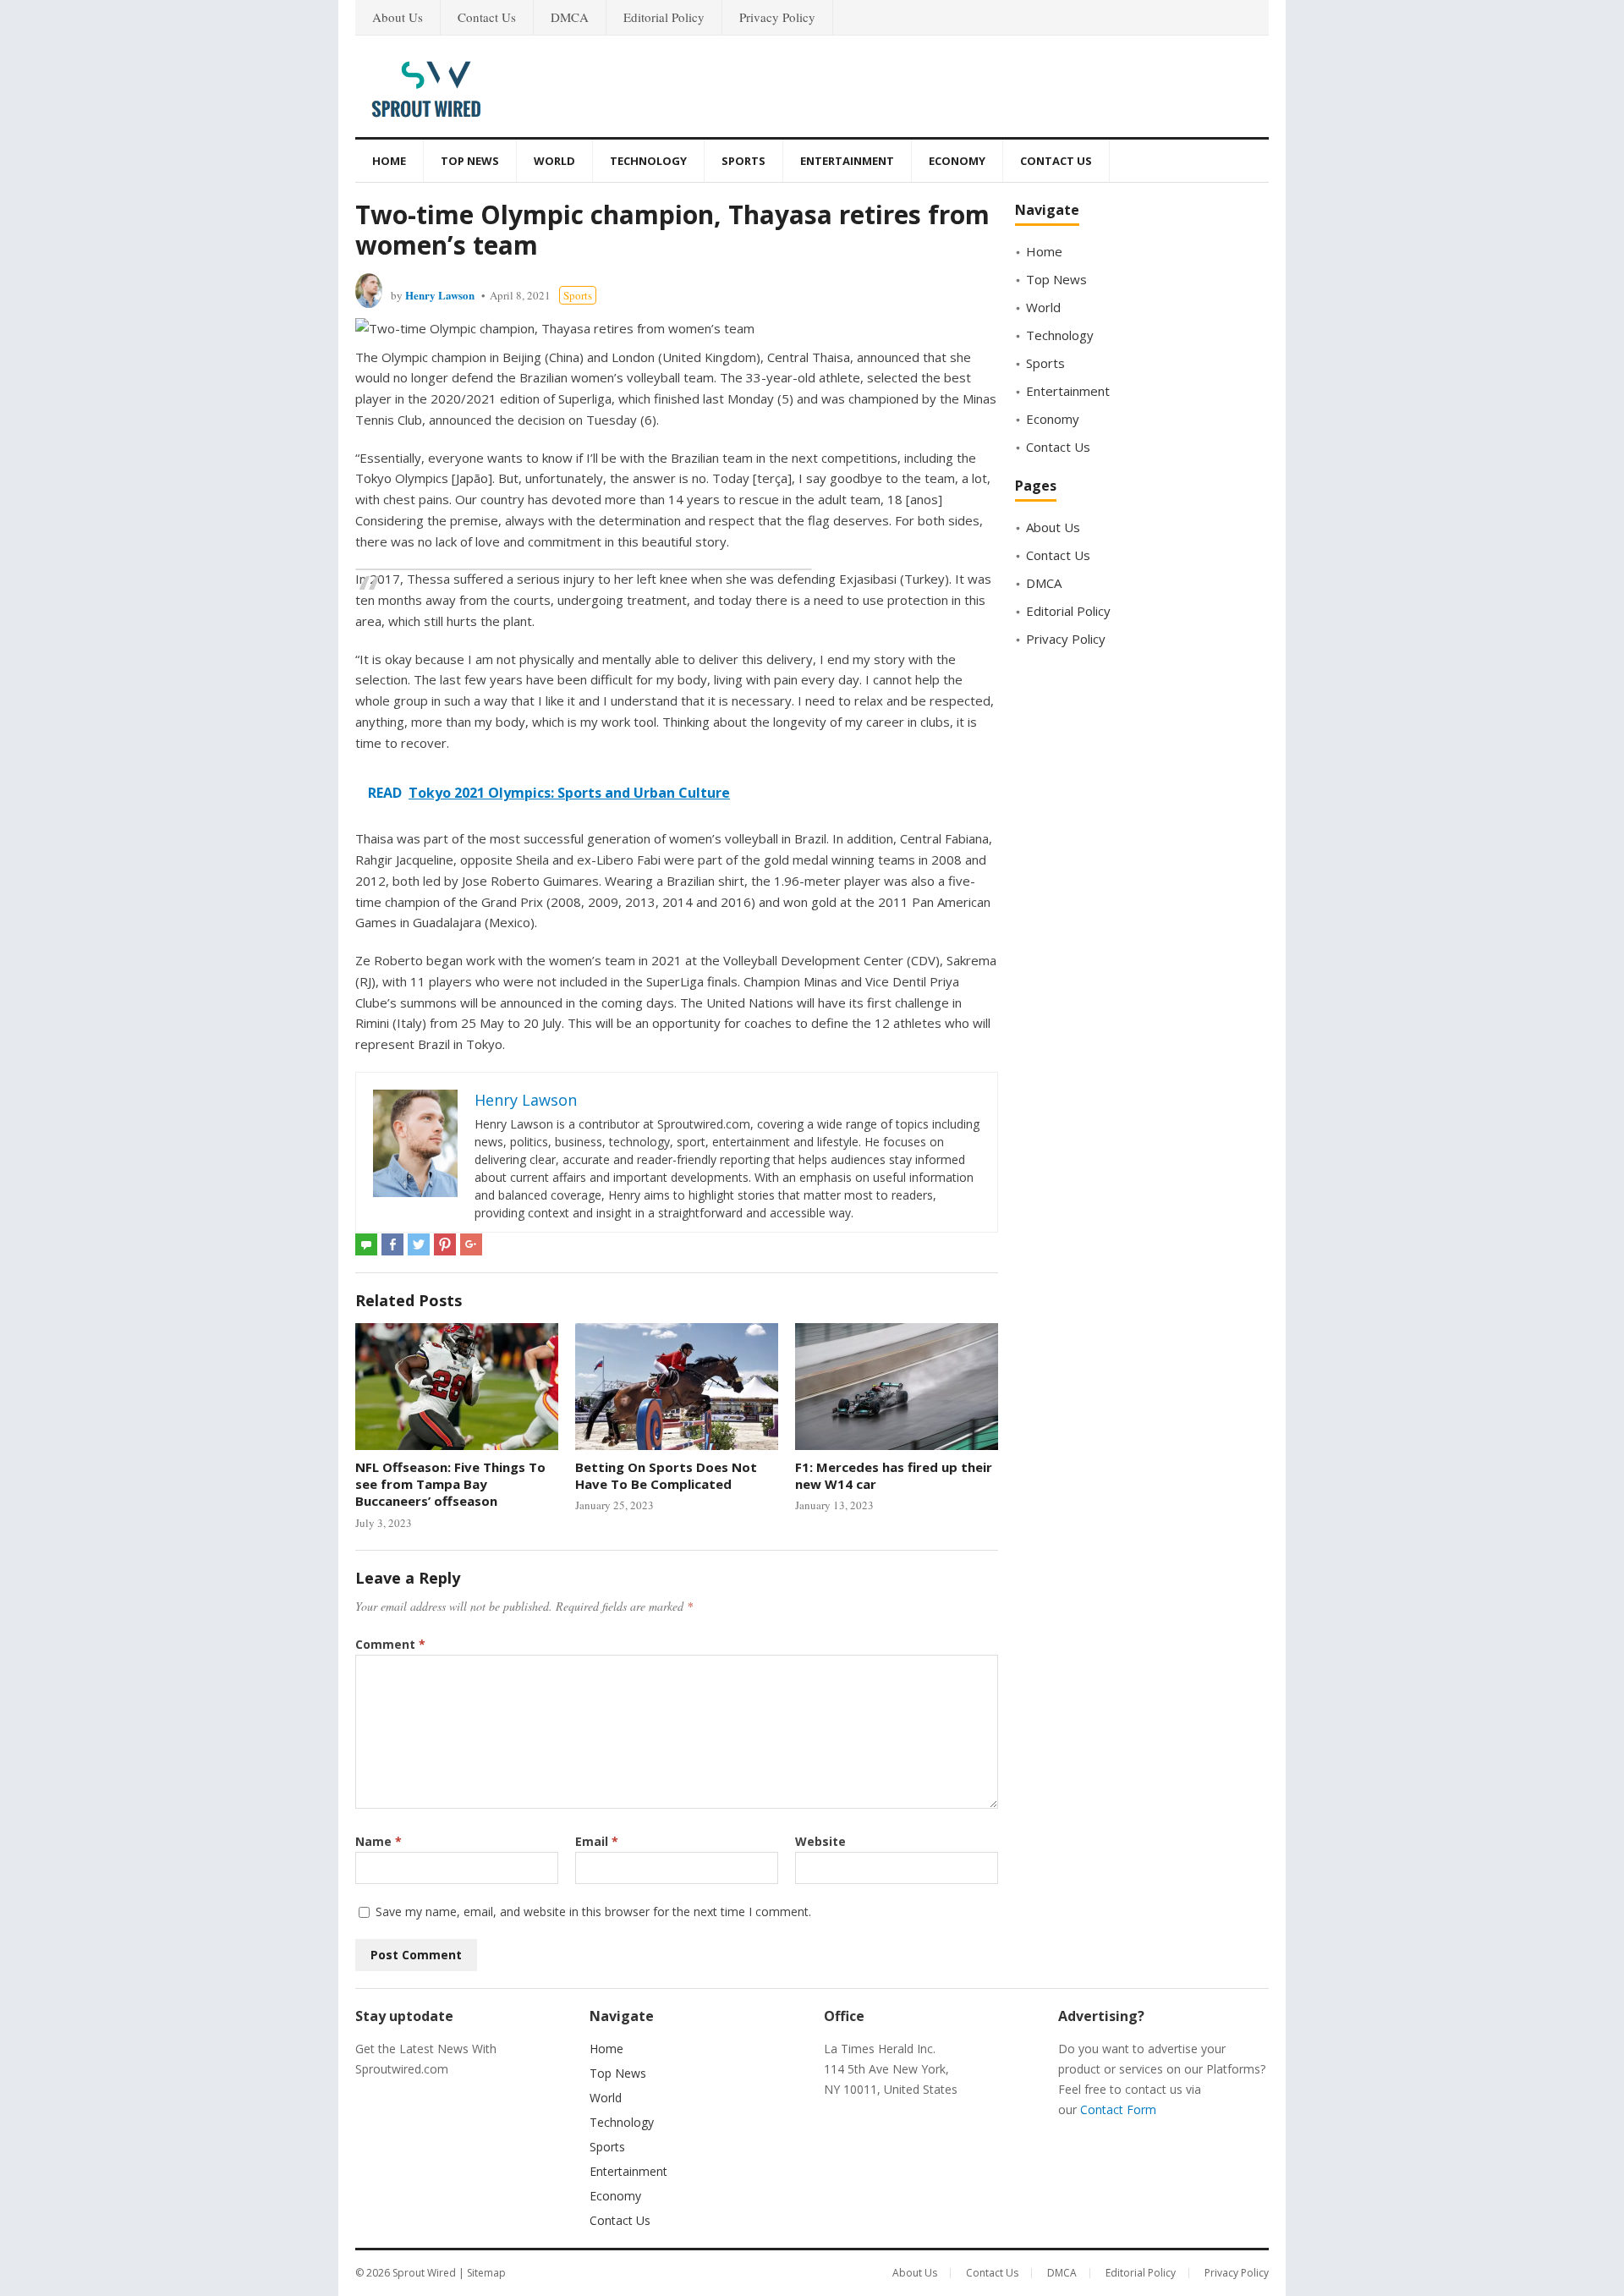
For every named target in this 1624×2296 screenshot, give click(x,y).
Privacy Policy (777, 17)
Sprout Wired (424, 2273)
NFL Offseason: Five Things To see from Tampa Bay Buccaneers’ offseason (450, 1484)
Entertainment (847, 161)
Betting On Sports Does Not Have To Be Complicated (666, 1475)
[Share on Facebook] (392, 1244)
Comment (390, 1644)
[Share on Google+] (471, 1244)
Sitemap (486, 2273)
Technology (648, 161)
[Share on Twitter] (419, 1244)
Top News (470, 161)
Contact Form (1118, 2109)
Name (379, 1841)
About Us (398, 17)
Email (597, 1841)
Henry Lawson (440, 295)
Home (389, 161)
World (554, 161)
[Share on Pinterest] (445, 1244)
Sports (743, 161)
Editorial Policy (664, 17)
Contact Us (487, 17)
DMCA (570, 17)
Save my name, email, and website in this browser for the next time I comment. (593, 1912)
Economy (957, 161)
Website (820, 1841)
